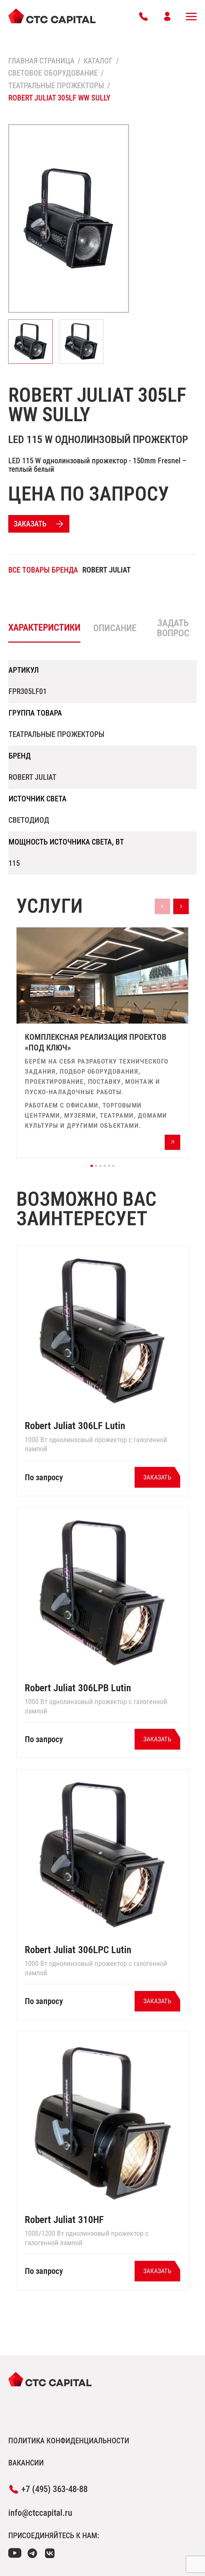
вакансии (26, 2463)
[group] (102, 1043)
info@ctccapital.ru (40, 2513)
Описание (115, 628)
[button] (92, 1166)
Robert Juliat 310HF (64, 2220)
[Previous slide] (162, 906)
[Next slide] (181, 906)
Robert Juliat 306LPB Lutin (78, 1688)
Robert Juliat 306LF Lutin (75, 1426)
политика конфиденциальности (69, 2441)
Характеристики (44, 627)
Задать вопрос (173, 628)
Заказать (30, 524)
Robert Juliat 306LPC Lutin (78, 1950)
